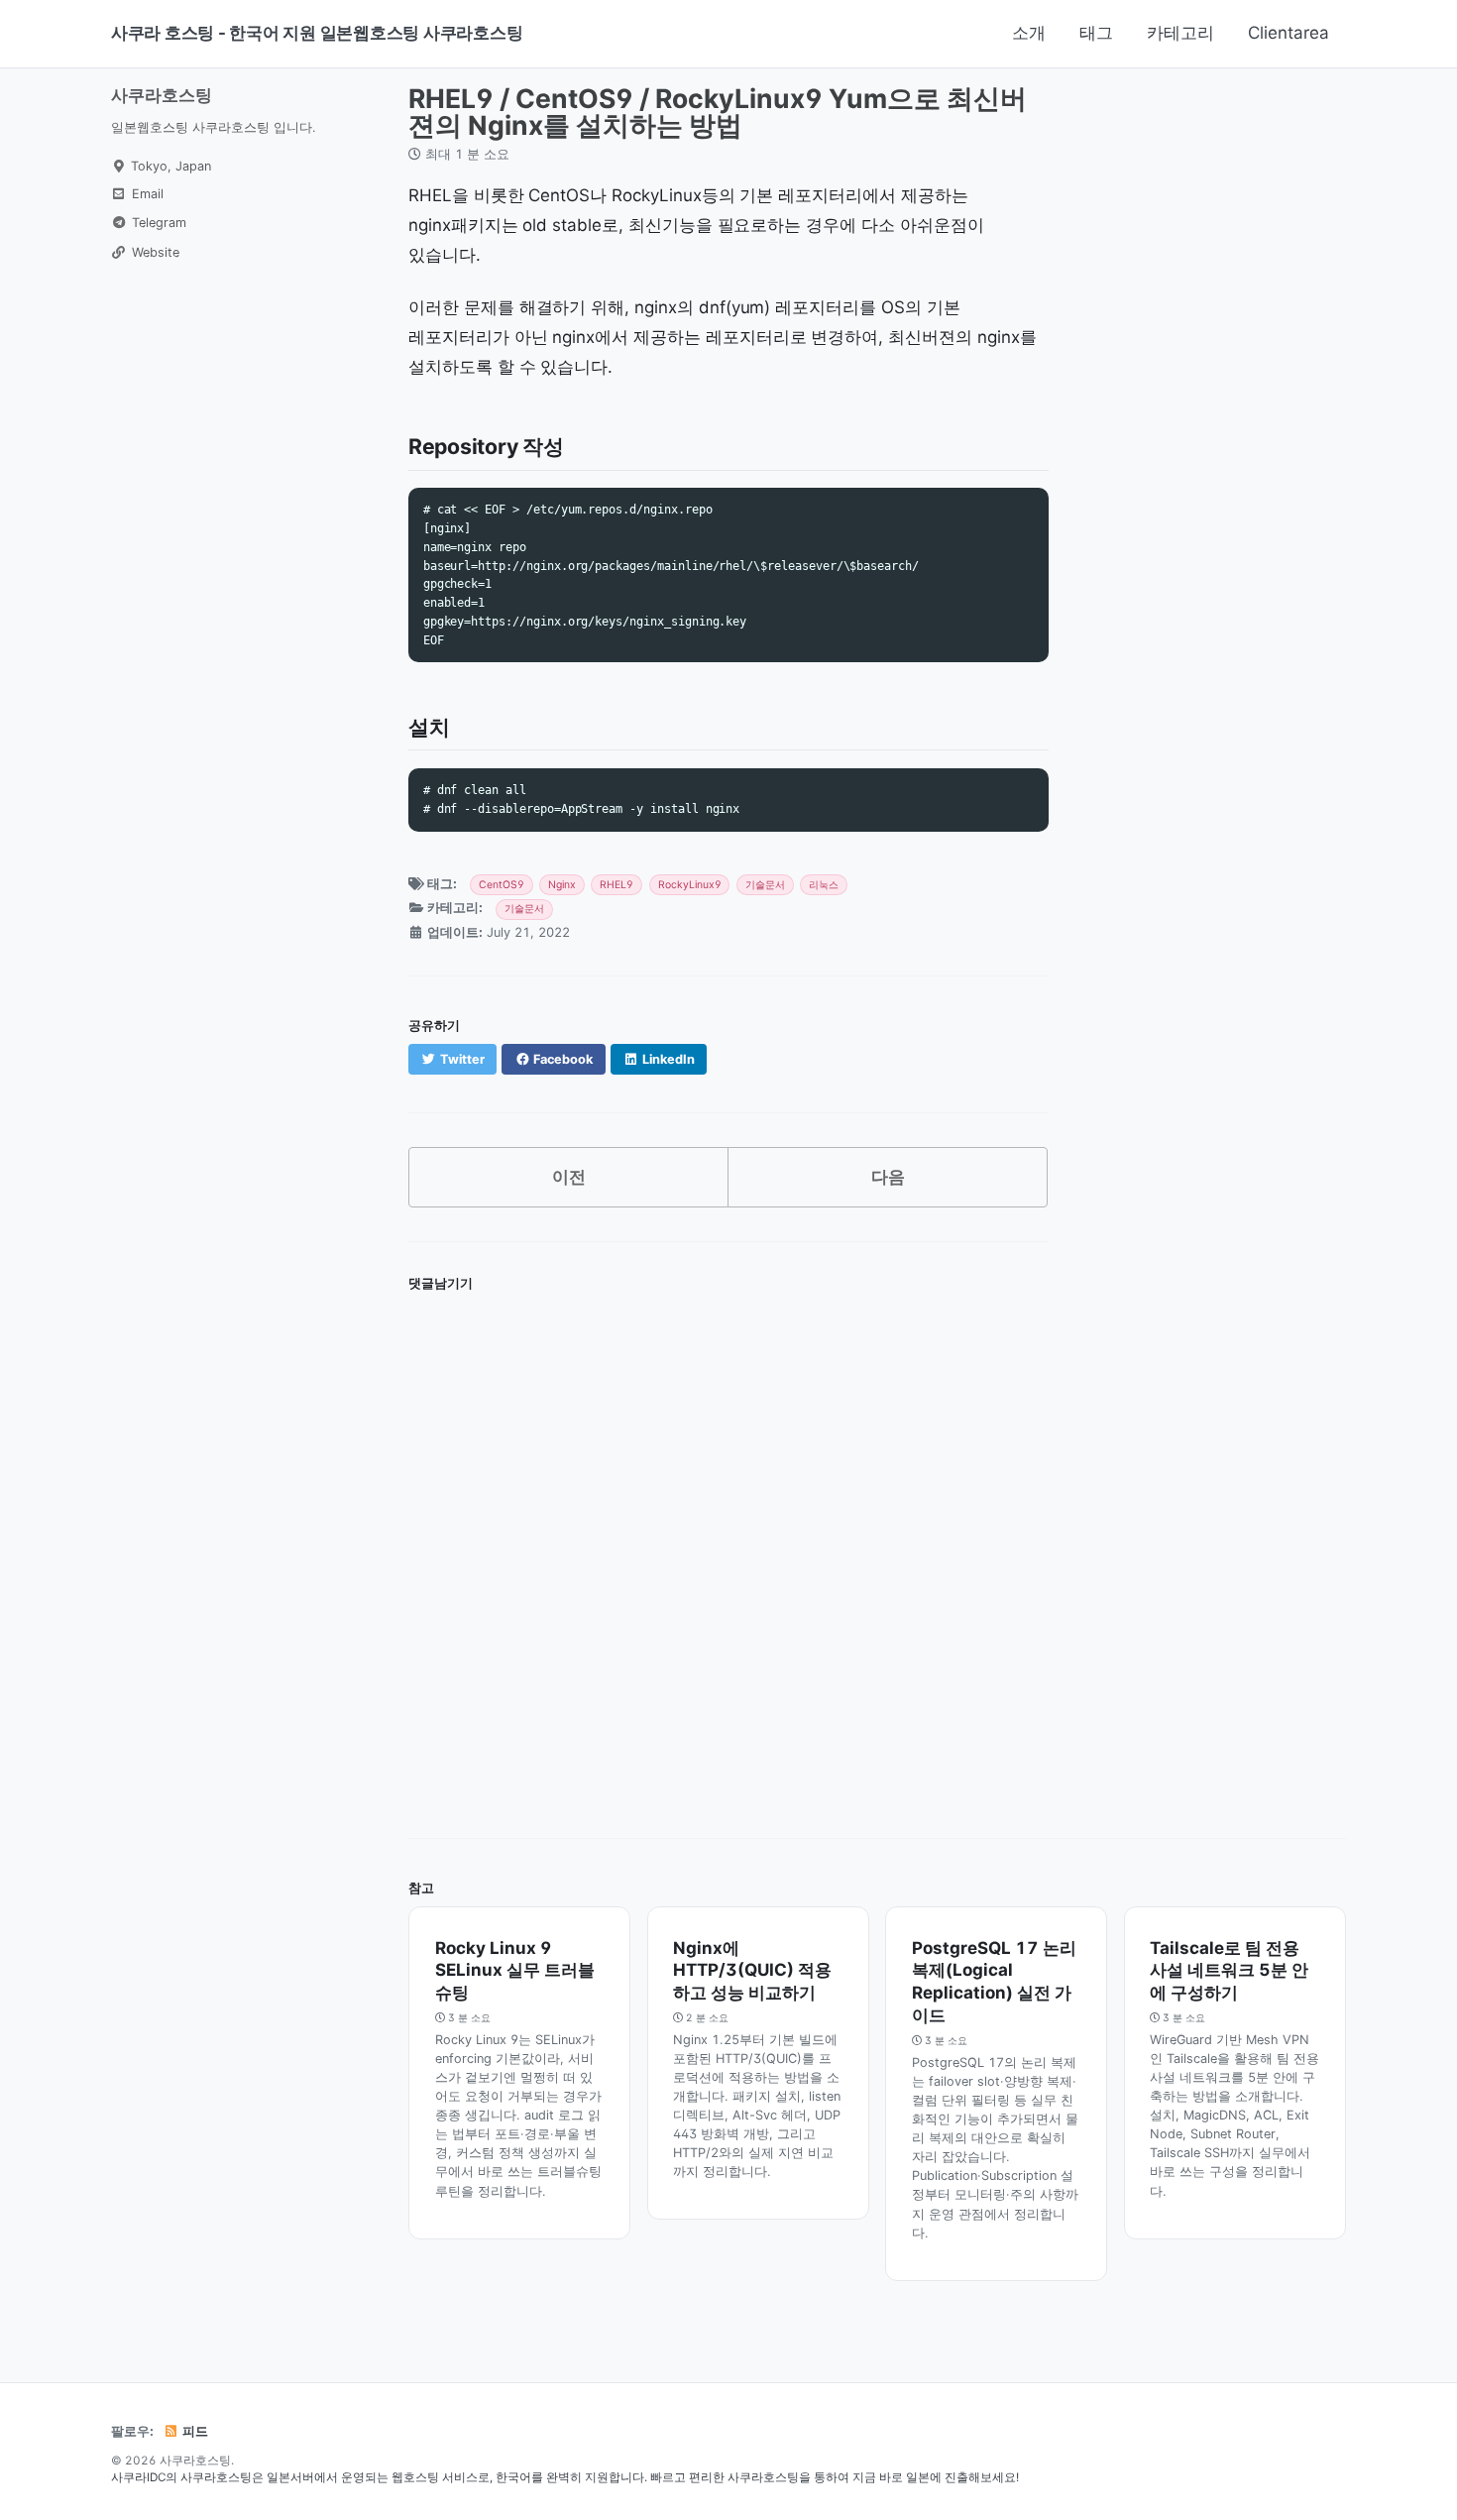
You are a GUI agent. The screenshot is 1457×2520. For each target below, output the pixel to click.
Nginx (562, 885)
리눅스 (824, 885)
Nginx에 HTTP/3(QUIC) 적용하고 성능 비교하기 (752, 1971)
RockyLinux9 (690, 885)
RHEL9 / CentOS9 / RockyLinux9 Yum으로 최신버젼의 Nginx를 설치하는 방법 (718, 112)
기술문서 (765, 885)
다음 (888, 1177)
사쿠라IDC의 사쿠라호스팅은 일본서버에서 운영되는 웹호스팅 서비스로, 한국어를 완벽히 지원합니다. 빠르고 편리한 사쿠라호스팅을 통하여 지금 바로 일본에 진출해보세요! (565, 2477)
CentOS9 (502, 885)
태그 (1096, 33)
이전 (569, 1177)
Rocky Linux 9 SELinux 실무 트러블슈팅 (515, 1971)
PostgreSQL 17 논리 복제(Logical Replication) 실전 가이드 (994, 1982)
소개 (1029, 33)
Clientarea (1289, 33)
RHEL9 (616, 885)
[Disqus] (728, 1548)
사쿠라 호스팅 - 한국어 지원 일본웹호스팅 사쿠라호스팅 (317, 33)
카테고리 (1180, 33)
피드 (194, 2431)
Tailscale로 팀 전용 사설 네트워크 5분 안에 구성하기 (1229, 1971)
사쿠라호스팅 (162, 95)
